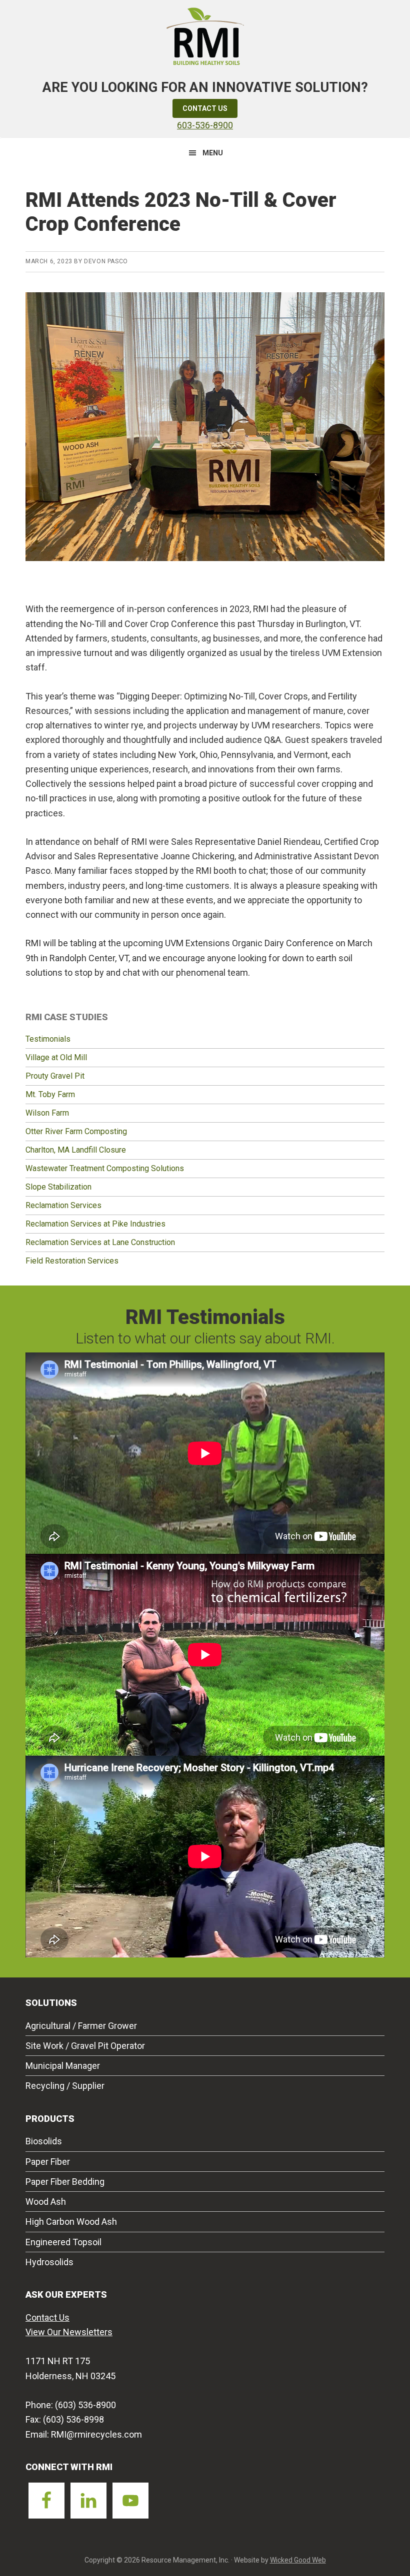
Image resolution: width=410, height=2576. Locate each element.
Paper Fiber (48, 2162)
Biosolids (44, 2141)
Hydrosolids (49, 2262)
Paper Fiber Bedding (65, 2182)
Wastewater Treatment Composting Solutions (105, 1168)
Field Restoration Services (72, 1261)
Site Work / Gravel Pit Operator (85, 2046)
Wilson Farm (47, 1113)
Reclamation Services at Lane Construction (100, 1242)
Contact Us (205, 108)
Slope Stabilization (58, 1187)
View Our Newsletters (69, 2332)
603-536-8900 (205, 125)
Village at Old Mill (56, 1057)
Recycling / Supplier (65, 2086)
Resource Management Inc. (205, 35)
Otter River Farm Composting (76, 1131)
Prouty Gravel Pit (55, 1076)
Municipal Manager (63, 2066)
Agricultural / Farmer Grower (81, 2026)
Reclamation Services (63, 1205)
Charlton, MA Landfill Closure (76, 1150)
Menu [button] (213, 153)
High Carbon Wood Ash (71, 2222)
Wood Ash (46, 2202)
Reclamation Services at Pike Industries (95, 1224)
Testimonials (48, 1039)
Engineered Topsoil (63, 2242)
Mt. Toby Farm (50, 1094)
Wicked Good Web (298, 2560)
